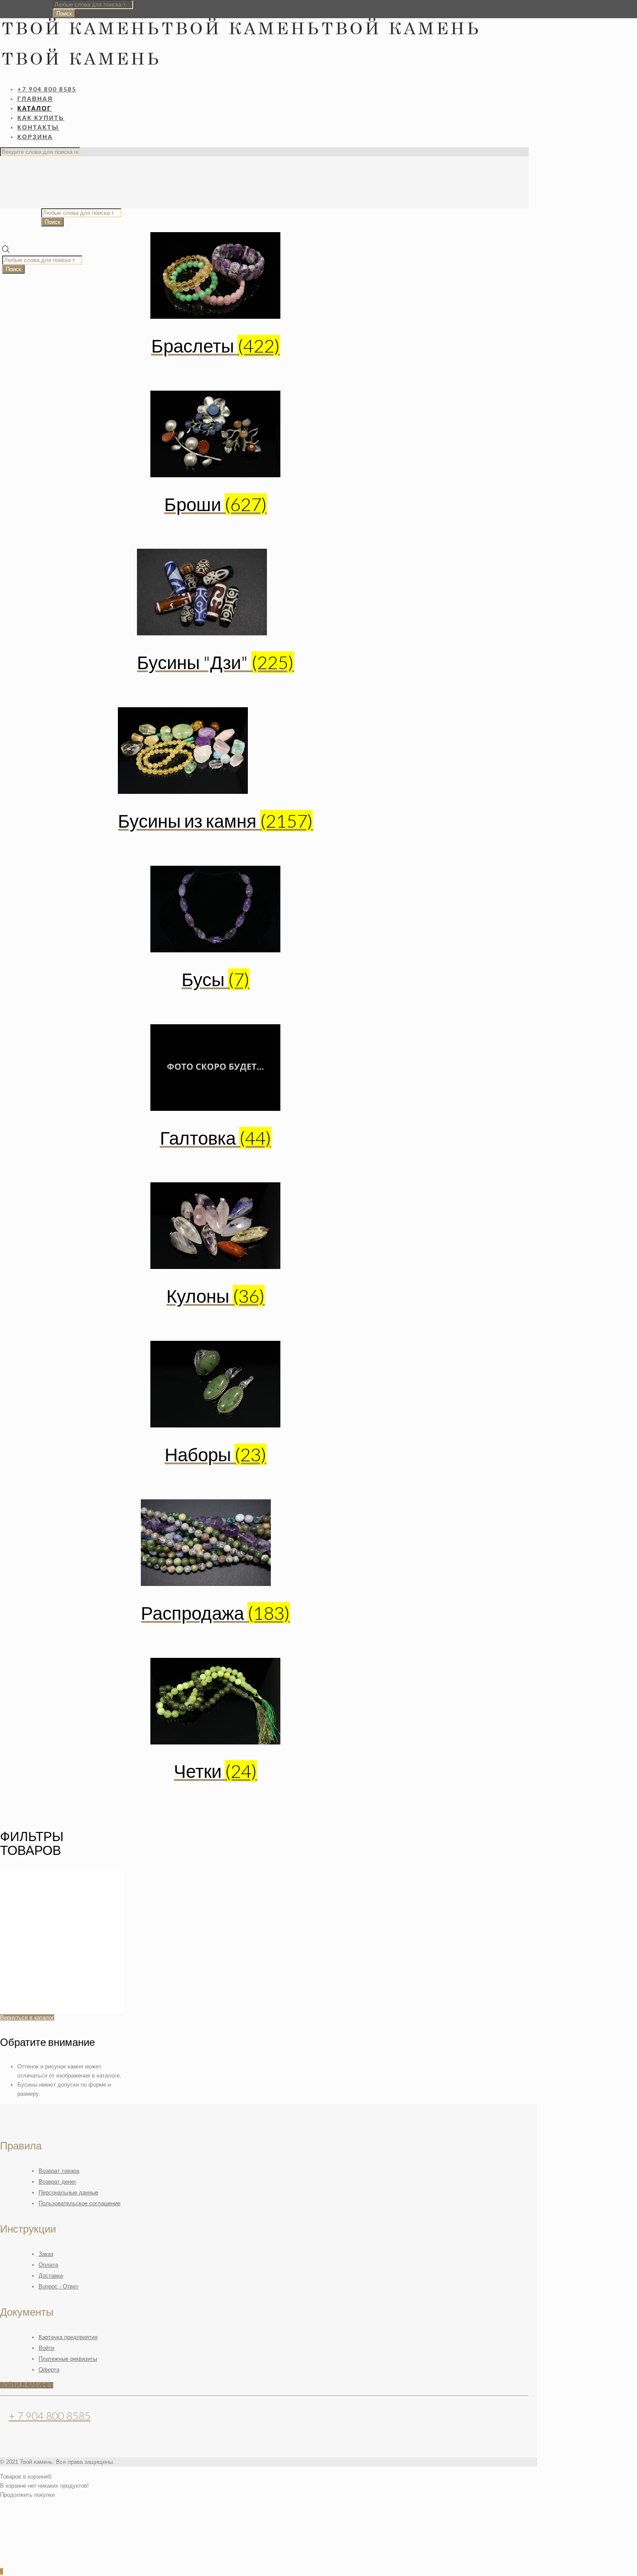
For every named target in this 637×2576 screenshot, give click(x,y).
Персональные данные (68, 2193)
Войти (46, 2348)
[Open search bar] (6, 251)
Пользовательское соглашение (80, 2203)
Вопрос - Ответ (58, 2286)
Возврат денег (57, 2182)
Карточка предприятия (68, 2337)
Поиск (64, 14)
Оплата (48, 2265)
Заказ (46, 2254)
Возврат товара (59, 2171)
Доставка (51, 2276)
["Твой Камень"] (240, 50)
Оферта (49, 2370)
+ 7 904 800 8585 (50, 2416)
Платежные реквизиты (68, 2359)
